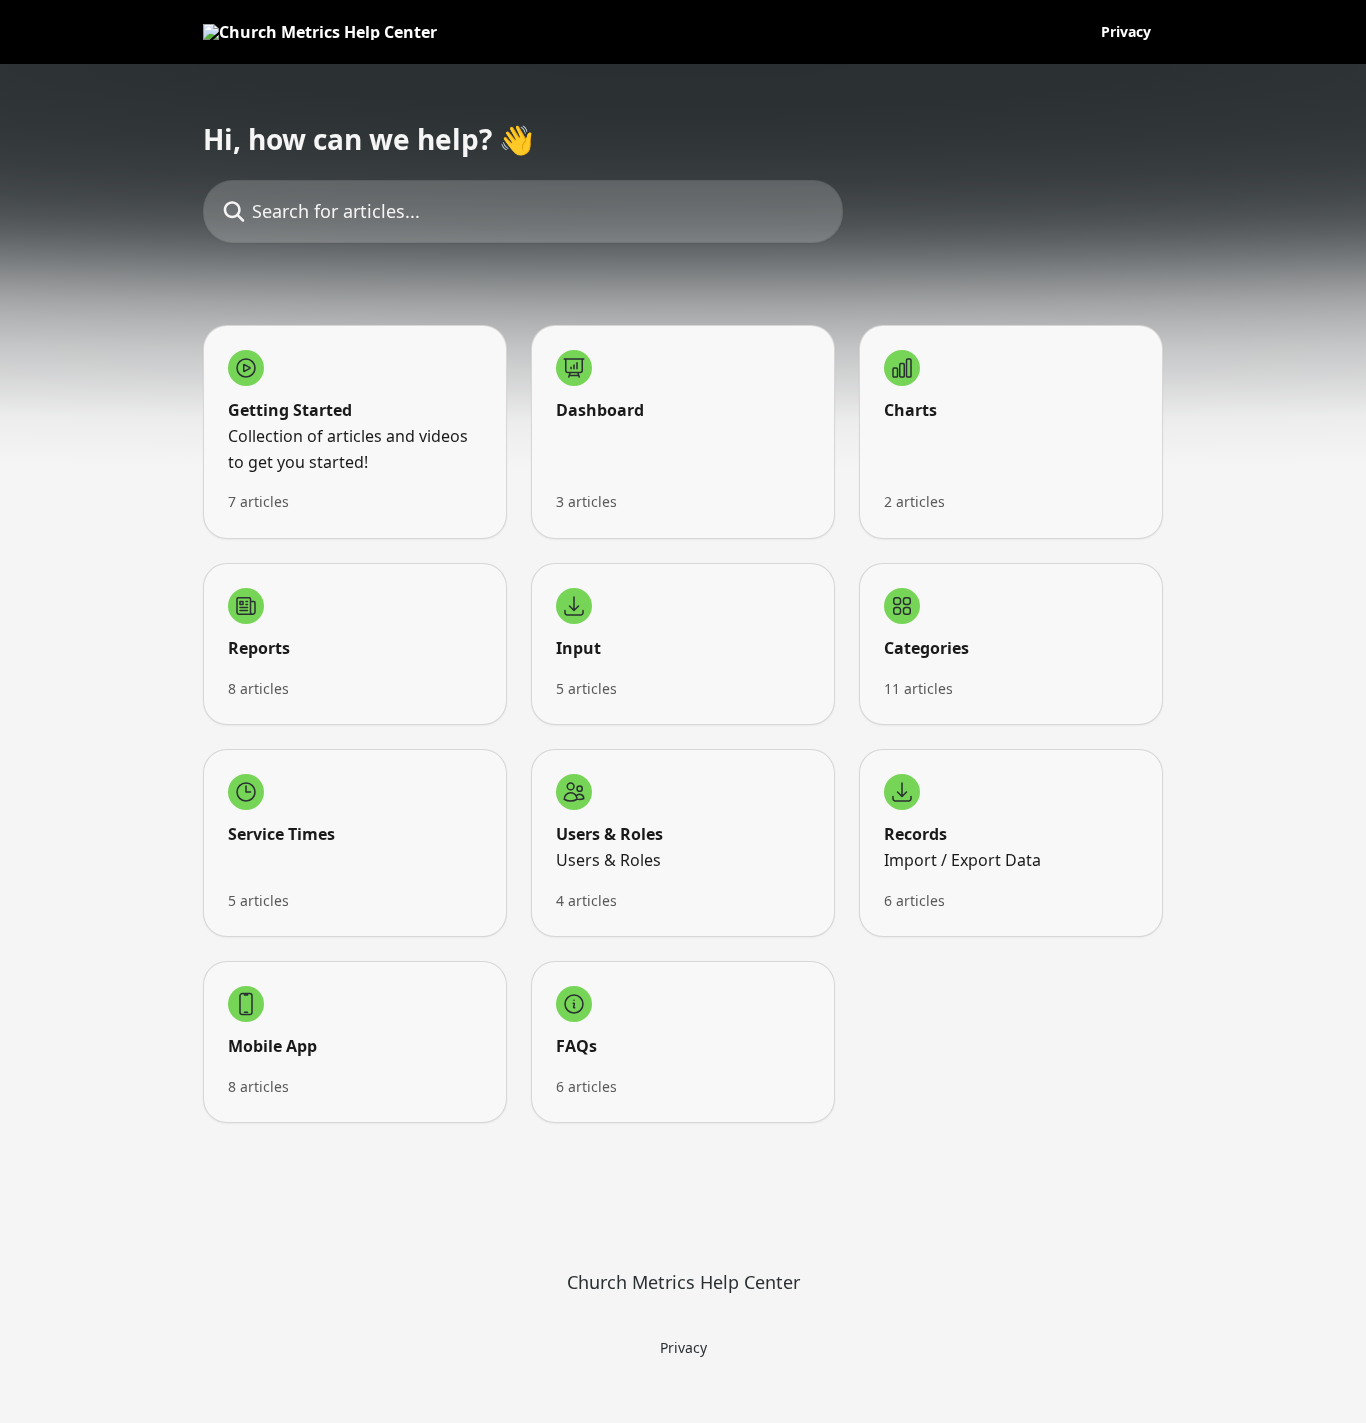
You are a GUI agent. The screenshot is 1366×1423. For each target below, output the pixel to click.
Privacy (1126, 32)
